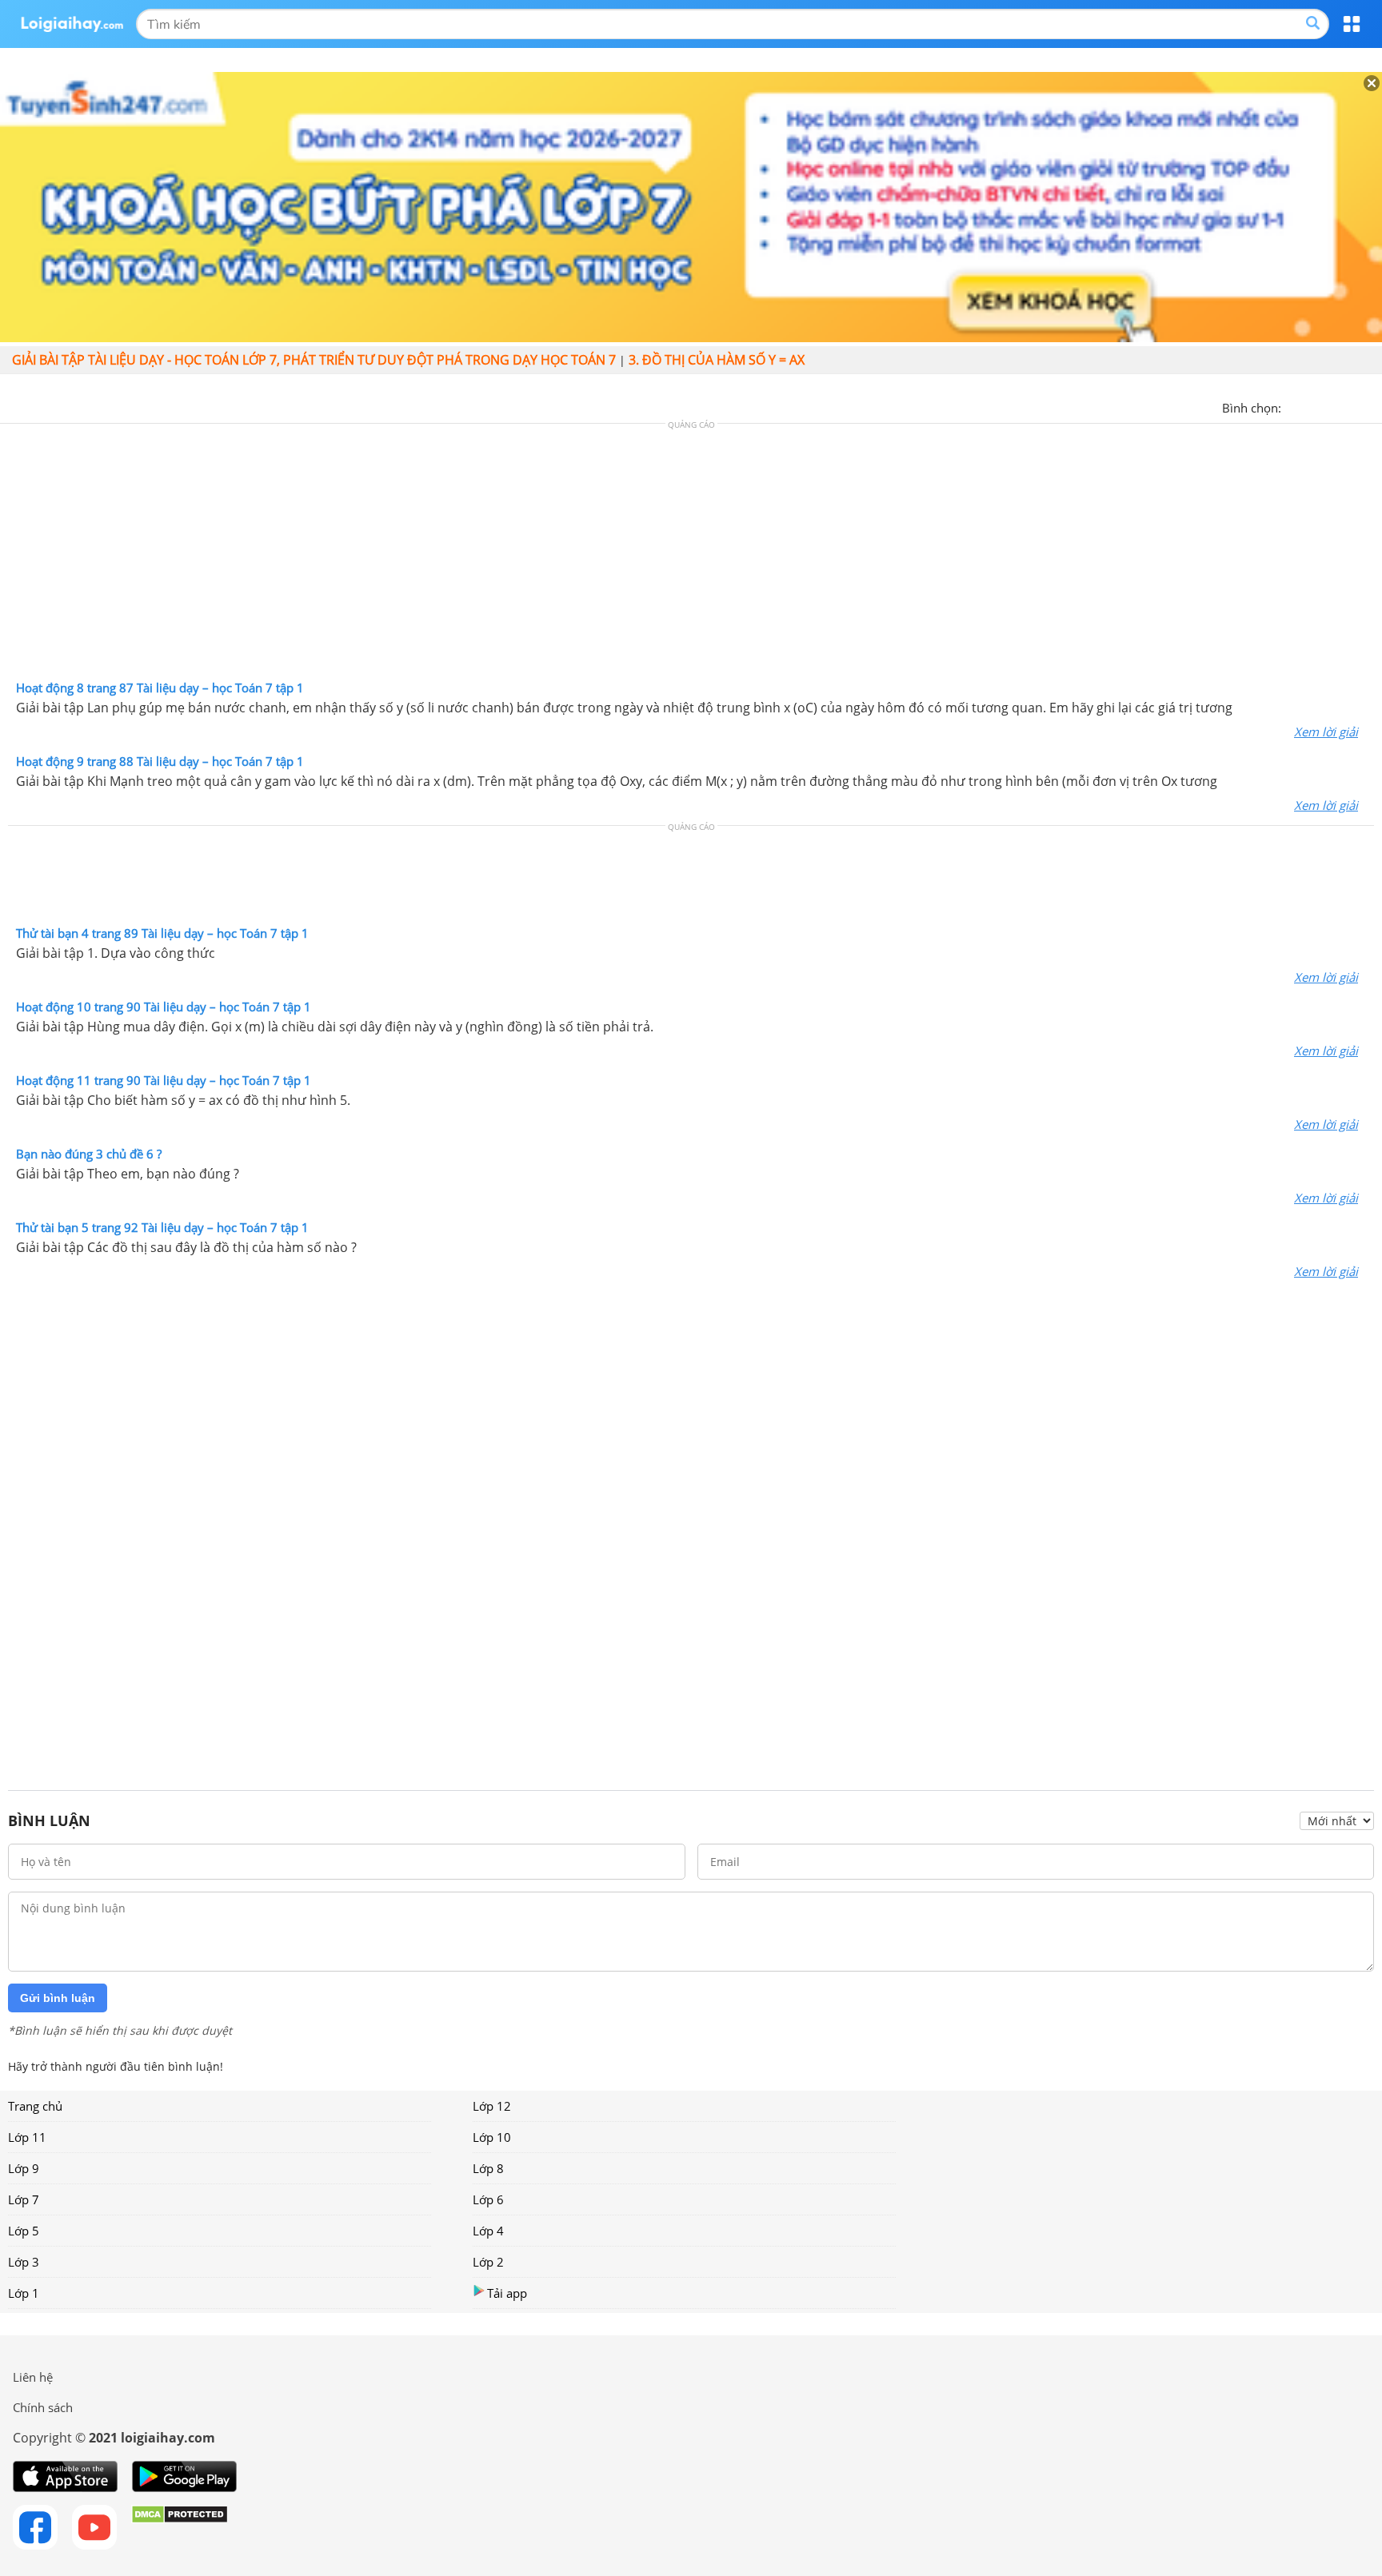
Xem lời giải (1326, 732)
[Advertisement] (691, 556)
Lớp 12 (492, 2106)
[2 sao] (1313, 406)
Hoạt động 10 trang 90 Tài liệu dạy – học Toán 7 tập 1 (164, 1007)
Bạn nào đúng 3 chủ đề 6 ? (89, 1154)
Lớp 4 (488, 2231)
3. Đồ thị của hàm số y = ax (717, 360)
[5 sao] (1371, 406)
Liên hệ (33, 2377)
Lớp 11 (27, 2137)
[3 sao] (1332, 406)
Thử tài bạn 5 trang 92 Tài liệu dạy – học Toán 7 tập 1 (162, 1227)
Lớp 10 (492, 2137)
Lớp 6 (488, 2199)
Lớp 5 (24, 2231)
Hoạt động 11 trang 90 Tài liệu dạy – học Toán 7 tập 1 (164, 1080)
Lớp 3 (24, 2262)
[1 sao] (1294, 406)
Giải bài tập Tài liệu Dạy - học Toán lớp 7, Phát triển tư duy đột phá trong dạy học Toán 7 (314, 360)
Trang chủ (35, 2106)
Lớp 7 (24, 2199)
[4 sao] (1352, 406)
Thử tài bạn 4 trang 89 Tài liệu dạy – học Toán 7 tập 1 (162, 933)
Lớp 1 (24, 2293)
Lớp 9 (24, 2168)
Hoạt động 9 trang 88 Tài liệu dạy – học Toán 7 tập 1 (160, 761)
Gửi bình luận (58, 1998)
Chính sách (43, 2407)
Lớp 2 (488, 2262)
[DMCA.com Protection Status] (180, 2527)
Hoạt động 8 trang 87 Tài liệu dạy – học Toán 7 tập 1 (160, 688)
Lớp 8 (488, 2168)
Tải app (507, 2293)
